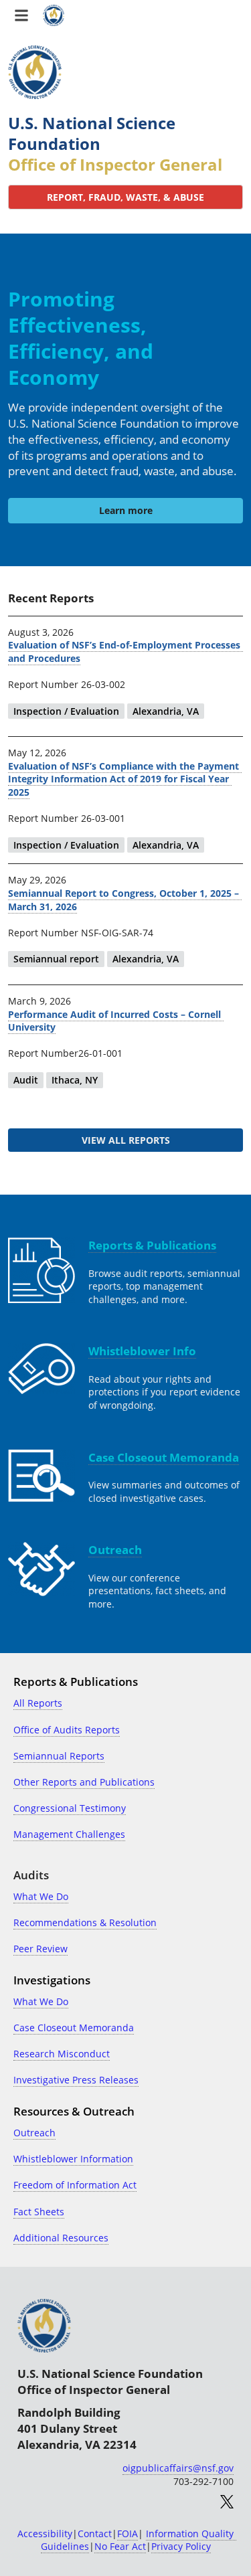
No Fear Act (120, 2546)
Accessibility (45, 2534)
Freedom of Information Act (75, 2185)
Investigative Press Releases (76, 2080)
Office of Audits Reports (67, 1730)
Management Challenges (69, 1834)
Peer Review (40, 1949)
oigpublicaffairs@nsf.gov (178, 2468)
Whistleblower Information (73, 2159)
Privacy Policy (181, 2546)
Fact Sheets (39, 2212)
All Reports (38, 1703)
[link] (125, 197)
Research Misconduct (62, 2054)
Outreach (34, 2133)
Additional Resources (61, 2238)
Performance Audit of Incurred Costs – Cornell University (116, 1021)
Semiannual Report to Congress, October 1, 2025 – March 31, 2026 (125, 900)
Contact (95, 2534)
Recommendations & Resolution (85, 1922)
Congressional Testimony (70, 1808)
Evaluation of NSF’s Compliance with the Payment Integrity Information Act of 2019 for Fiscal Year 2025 (125, 779)
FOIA (128, 2534)
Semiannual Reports (59, 1756)
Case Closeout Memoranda (74, 2028)
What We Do (41, 1896)
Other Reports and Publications (84, 1782)
